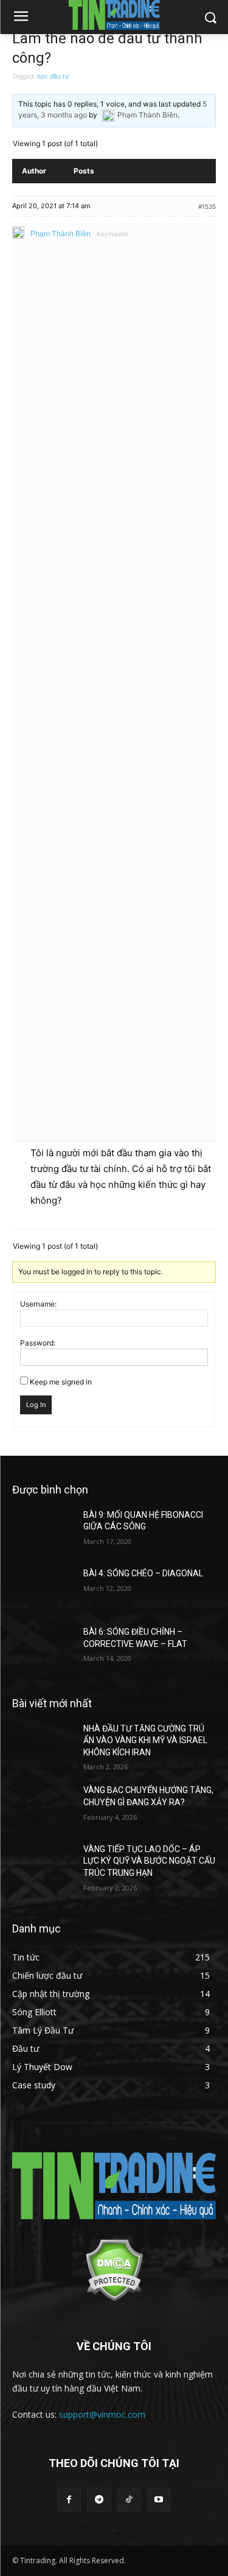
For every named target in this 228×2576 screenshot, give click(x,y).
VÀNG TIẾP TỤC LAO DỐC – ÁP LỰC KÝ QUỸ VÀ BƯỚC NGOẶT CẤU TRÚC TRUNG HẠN (149, 1861)
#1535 (207, 206)
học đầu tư (53, 76)
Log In (36, 1405)
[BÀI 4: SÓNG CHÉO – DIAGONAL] (43, 1589)
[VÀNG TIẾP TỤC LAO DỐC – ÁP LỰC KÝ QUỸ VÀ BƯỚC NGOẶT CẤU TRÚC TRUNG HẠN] (43, 1865)
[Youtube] (159, 2500)
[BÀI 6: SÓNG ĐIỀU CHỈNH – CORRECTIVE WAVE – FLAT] (43, 1648)
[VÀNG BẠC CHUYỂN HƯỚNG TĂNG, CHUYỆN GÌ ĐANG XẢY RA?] (43, 1806)
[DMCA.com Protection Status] (114, 2298)
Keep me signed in (61, 1382)
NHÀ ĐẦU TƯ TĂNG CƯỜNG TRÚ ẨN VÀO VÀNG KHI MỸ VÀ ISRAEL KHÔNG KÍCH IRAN (145, 1740)
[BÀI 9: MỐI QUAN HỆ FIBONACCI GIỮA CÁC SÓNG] (43, 1531)
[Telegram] (99, 2500)
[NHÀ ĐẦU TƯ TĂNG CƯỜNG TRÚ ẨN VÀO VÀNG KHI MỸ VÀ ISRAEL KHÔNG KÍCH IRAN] (43, 1744)
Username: (38, 1304)
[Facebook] (69, 2500)
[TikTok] (129, 2500)
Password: (38, 1343)
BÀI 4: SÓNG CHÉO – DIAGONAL (143, 1573)
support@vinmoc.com (102, 2414)
